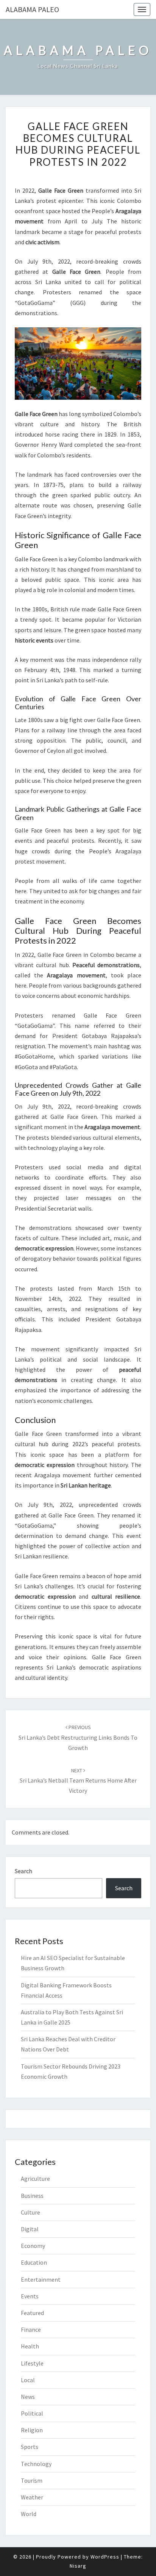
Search (23, 1871)
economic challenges (65, 1401)
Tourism (32, 2480)
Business (32, 2196)
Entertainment (41, 2279)
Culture (30, 2212)
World (29, 2514)
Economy (33, 2246)
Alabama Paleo (32, 9)
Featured (32, 2313)
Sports (30, 2447)
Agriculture (35, 2179)
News (28, 2397)
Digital (30, 2229)
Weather (32, 2497)
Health (30, 2346)
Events (30, 2296)
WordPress (105, 2557)
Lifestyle (32, 2363)
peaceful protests (118, 232)
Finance (31, 2329)
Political (32, 2413)
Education (34, 2262)
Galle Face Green (117, 1657)
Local (28, 2380)
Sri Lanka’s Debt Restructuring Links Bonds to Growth (78, 1737)
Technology (36, 2464)
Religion (32, 2430)
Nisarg (78, 2566)
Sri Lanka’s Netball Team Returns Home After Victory (78, 1781)
